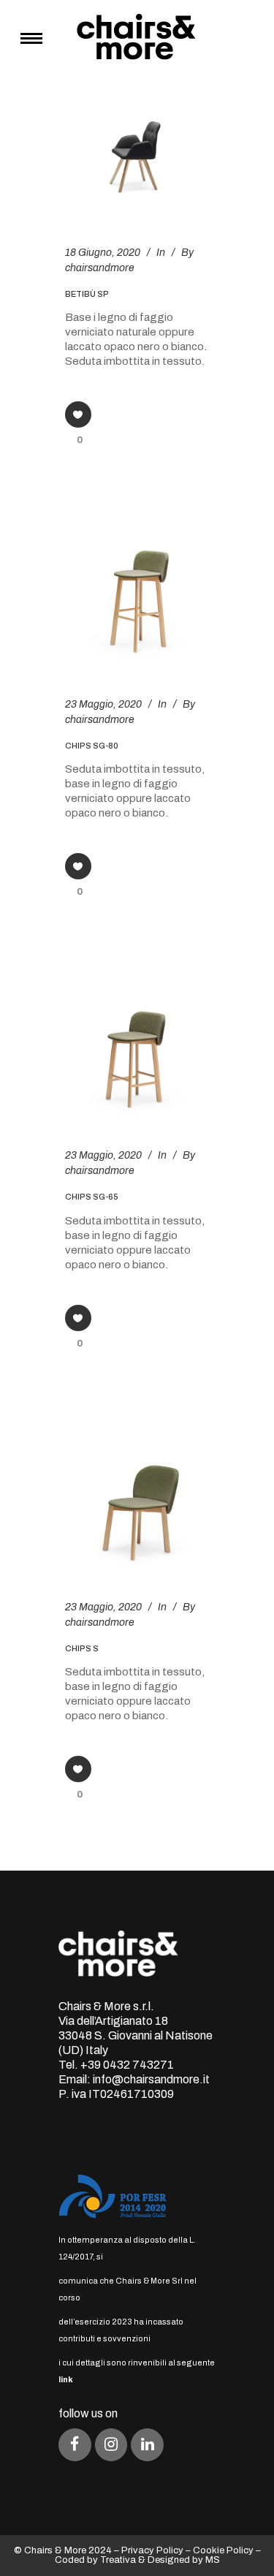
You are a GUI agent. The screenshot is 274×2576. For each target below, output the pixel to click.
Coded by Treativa (95, 2560)
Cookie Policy (223, 2550)
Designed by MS (184, 2560)
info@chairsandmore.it (151, 2079)
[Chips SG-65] (137, 1041)
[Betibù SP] (137, 158)
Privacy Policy (152, 2550)
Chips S (82, 1648)
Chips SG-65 (92, 1197)
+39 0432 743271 (127, 2065)
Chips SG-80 (92, 746)
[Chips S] (137, 1493)
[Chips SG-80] (137, 589)
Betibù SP (87, 294)
